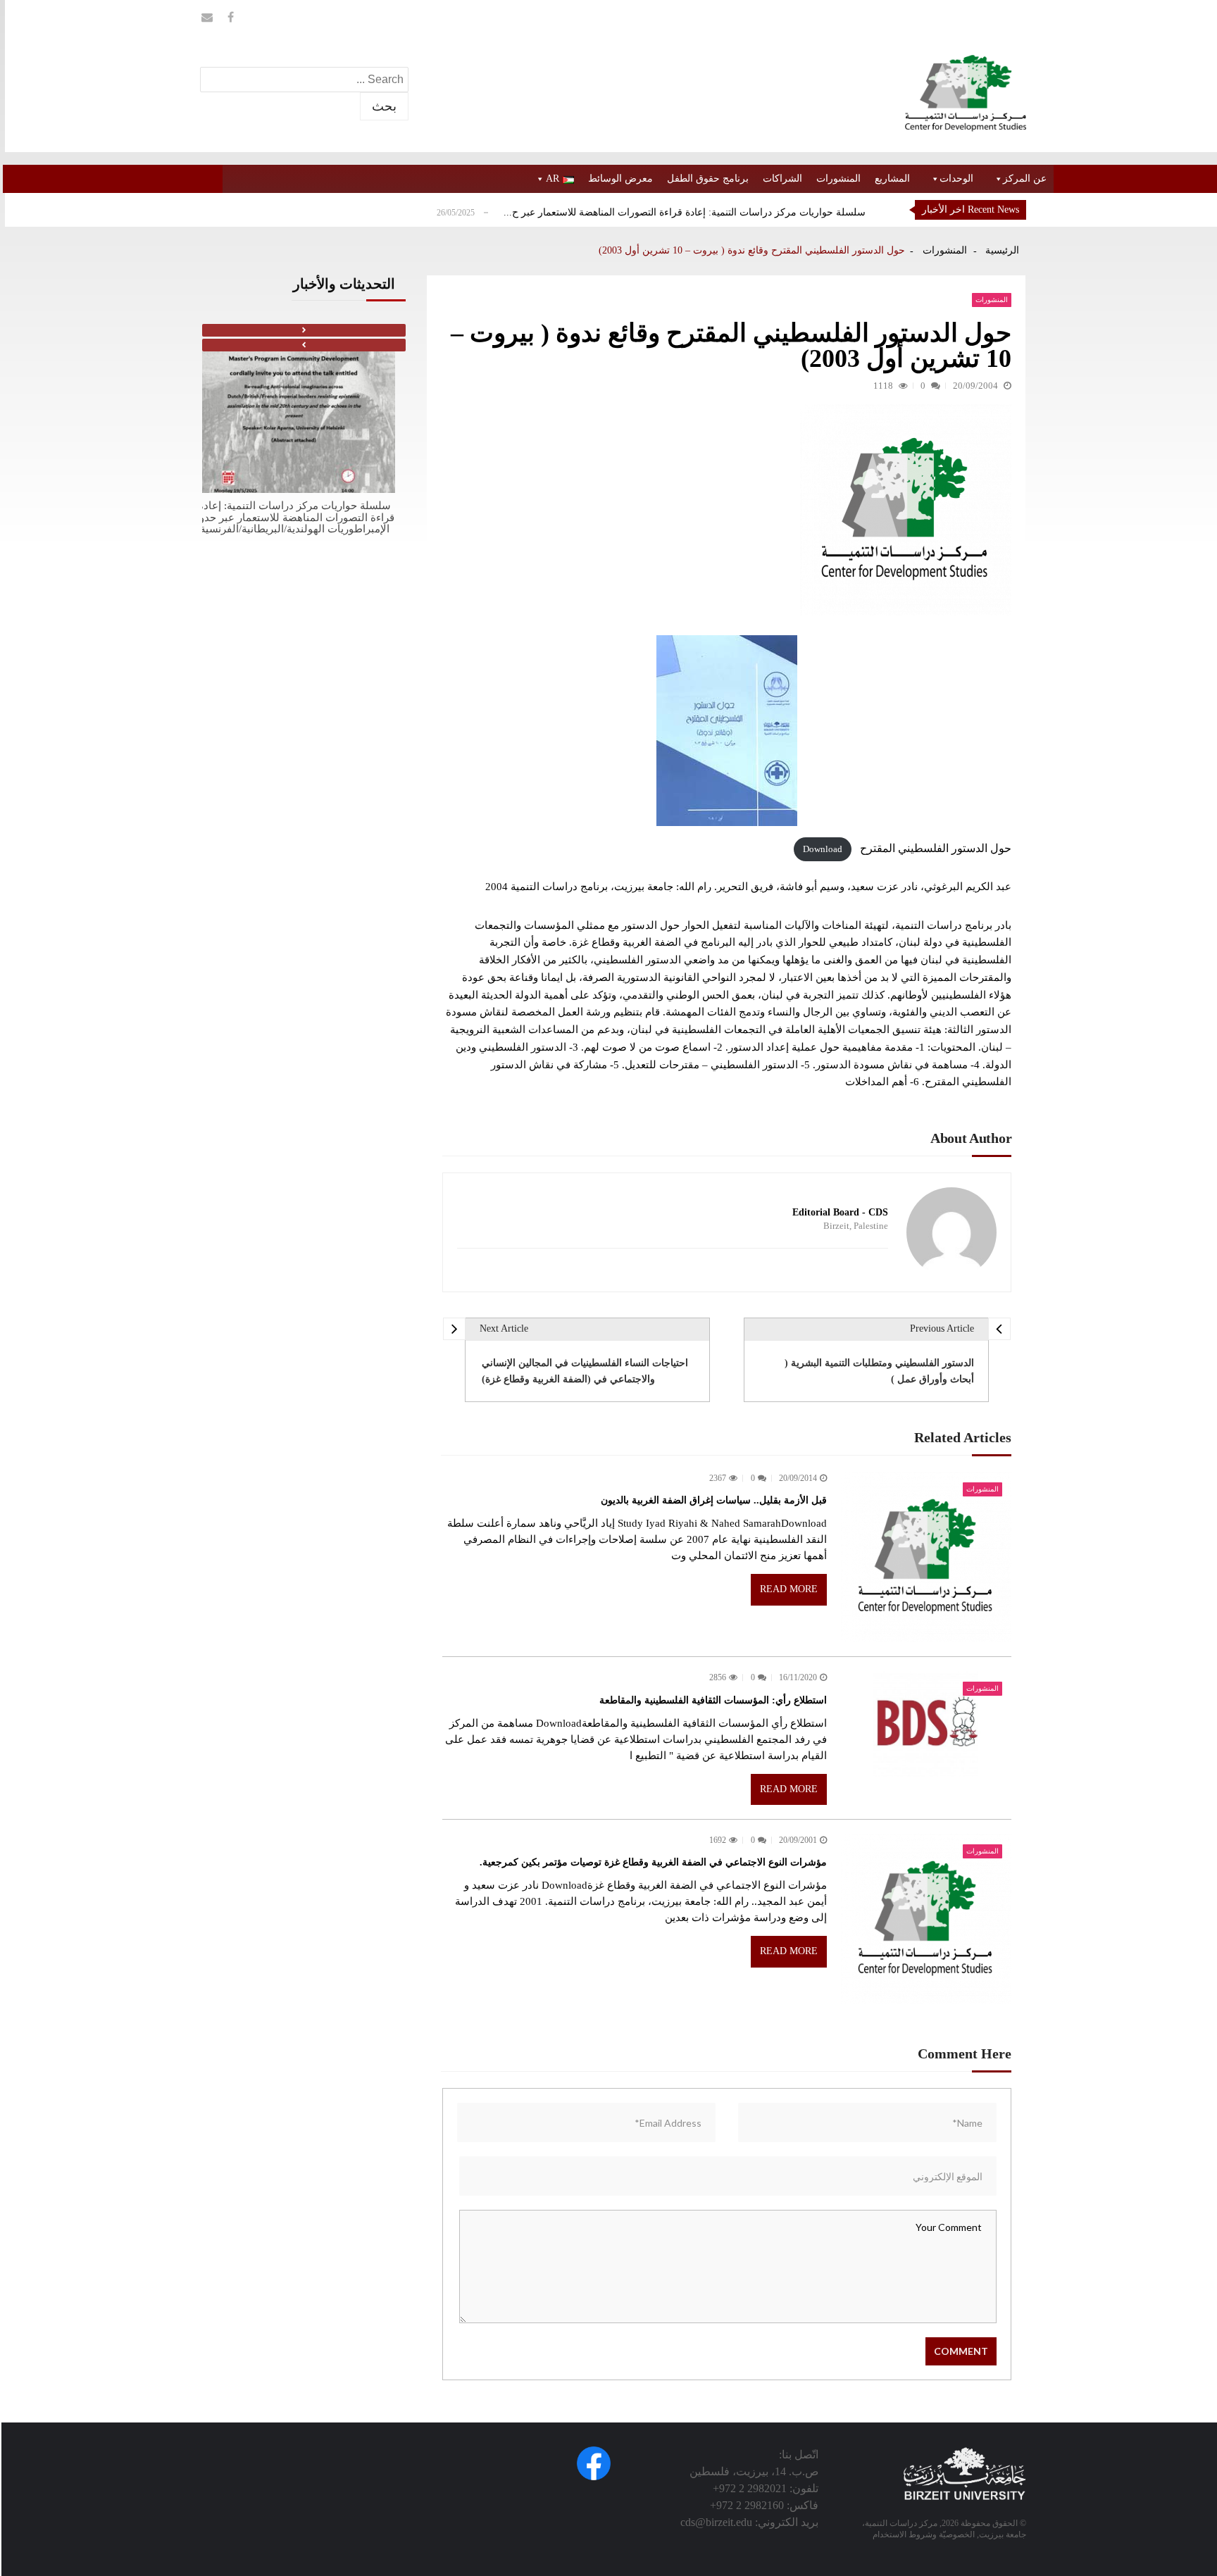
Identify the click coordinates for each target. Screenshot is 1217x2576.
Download (823, 849)
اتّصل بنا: (799, 2455)
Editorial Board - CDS (840, 1213)
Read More (789, 1589)
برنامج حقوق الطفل (708, 179)
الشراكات (782, 179)
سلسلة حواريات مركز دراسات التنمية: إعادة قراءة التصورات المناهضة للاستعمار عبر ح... (685, 212)
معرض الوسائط (620, 179)
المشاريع (892, 179)
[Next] (304, 330)
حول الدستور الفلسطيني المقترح (936, 848)
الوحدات (956, 179)
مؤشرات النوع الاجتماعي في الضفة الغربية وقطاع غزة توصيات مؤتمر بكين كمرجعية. (653, 1862)
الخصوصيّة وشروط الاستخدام (924, 2534)
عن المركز (1025, 179)
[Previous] (304, 345)
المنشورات (838, 179)
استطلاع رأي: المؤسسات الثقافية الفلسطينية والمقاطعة (713, 1700)
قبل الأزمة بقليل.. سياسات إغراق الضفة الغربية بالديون (714, 1500)
